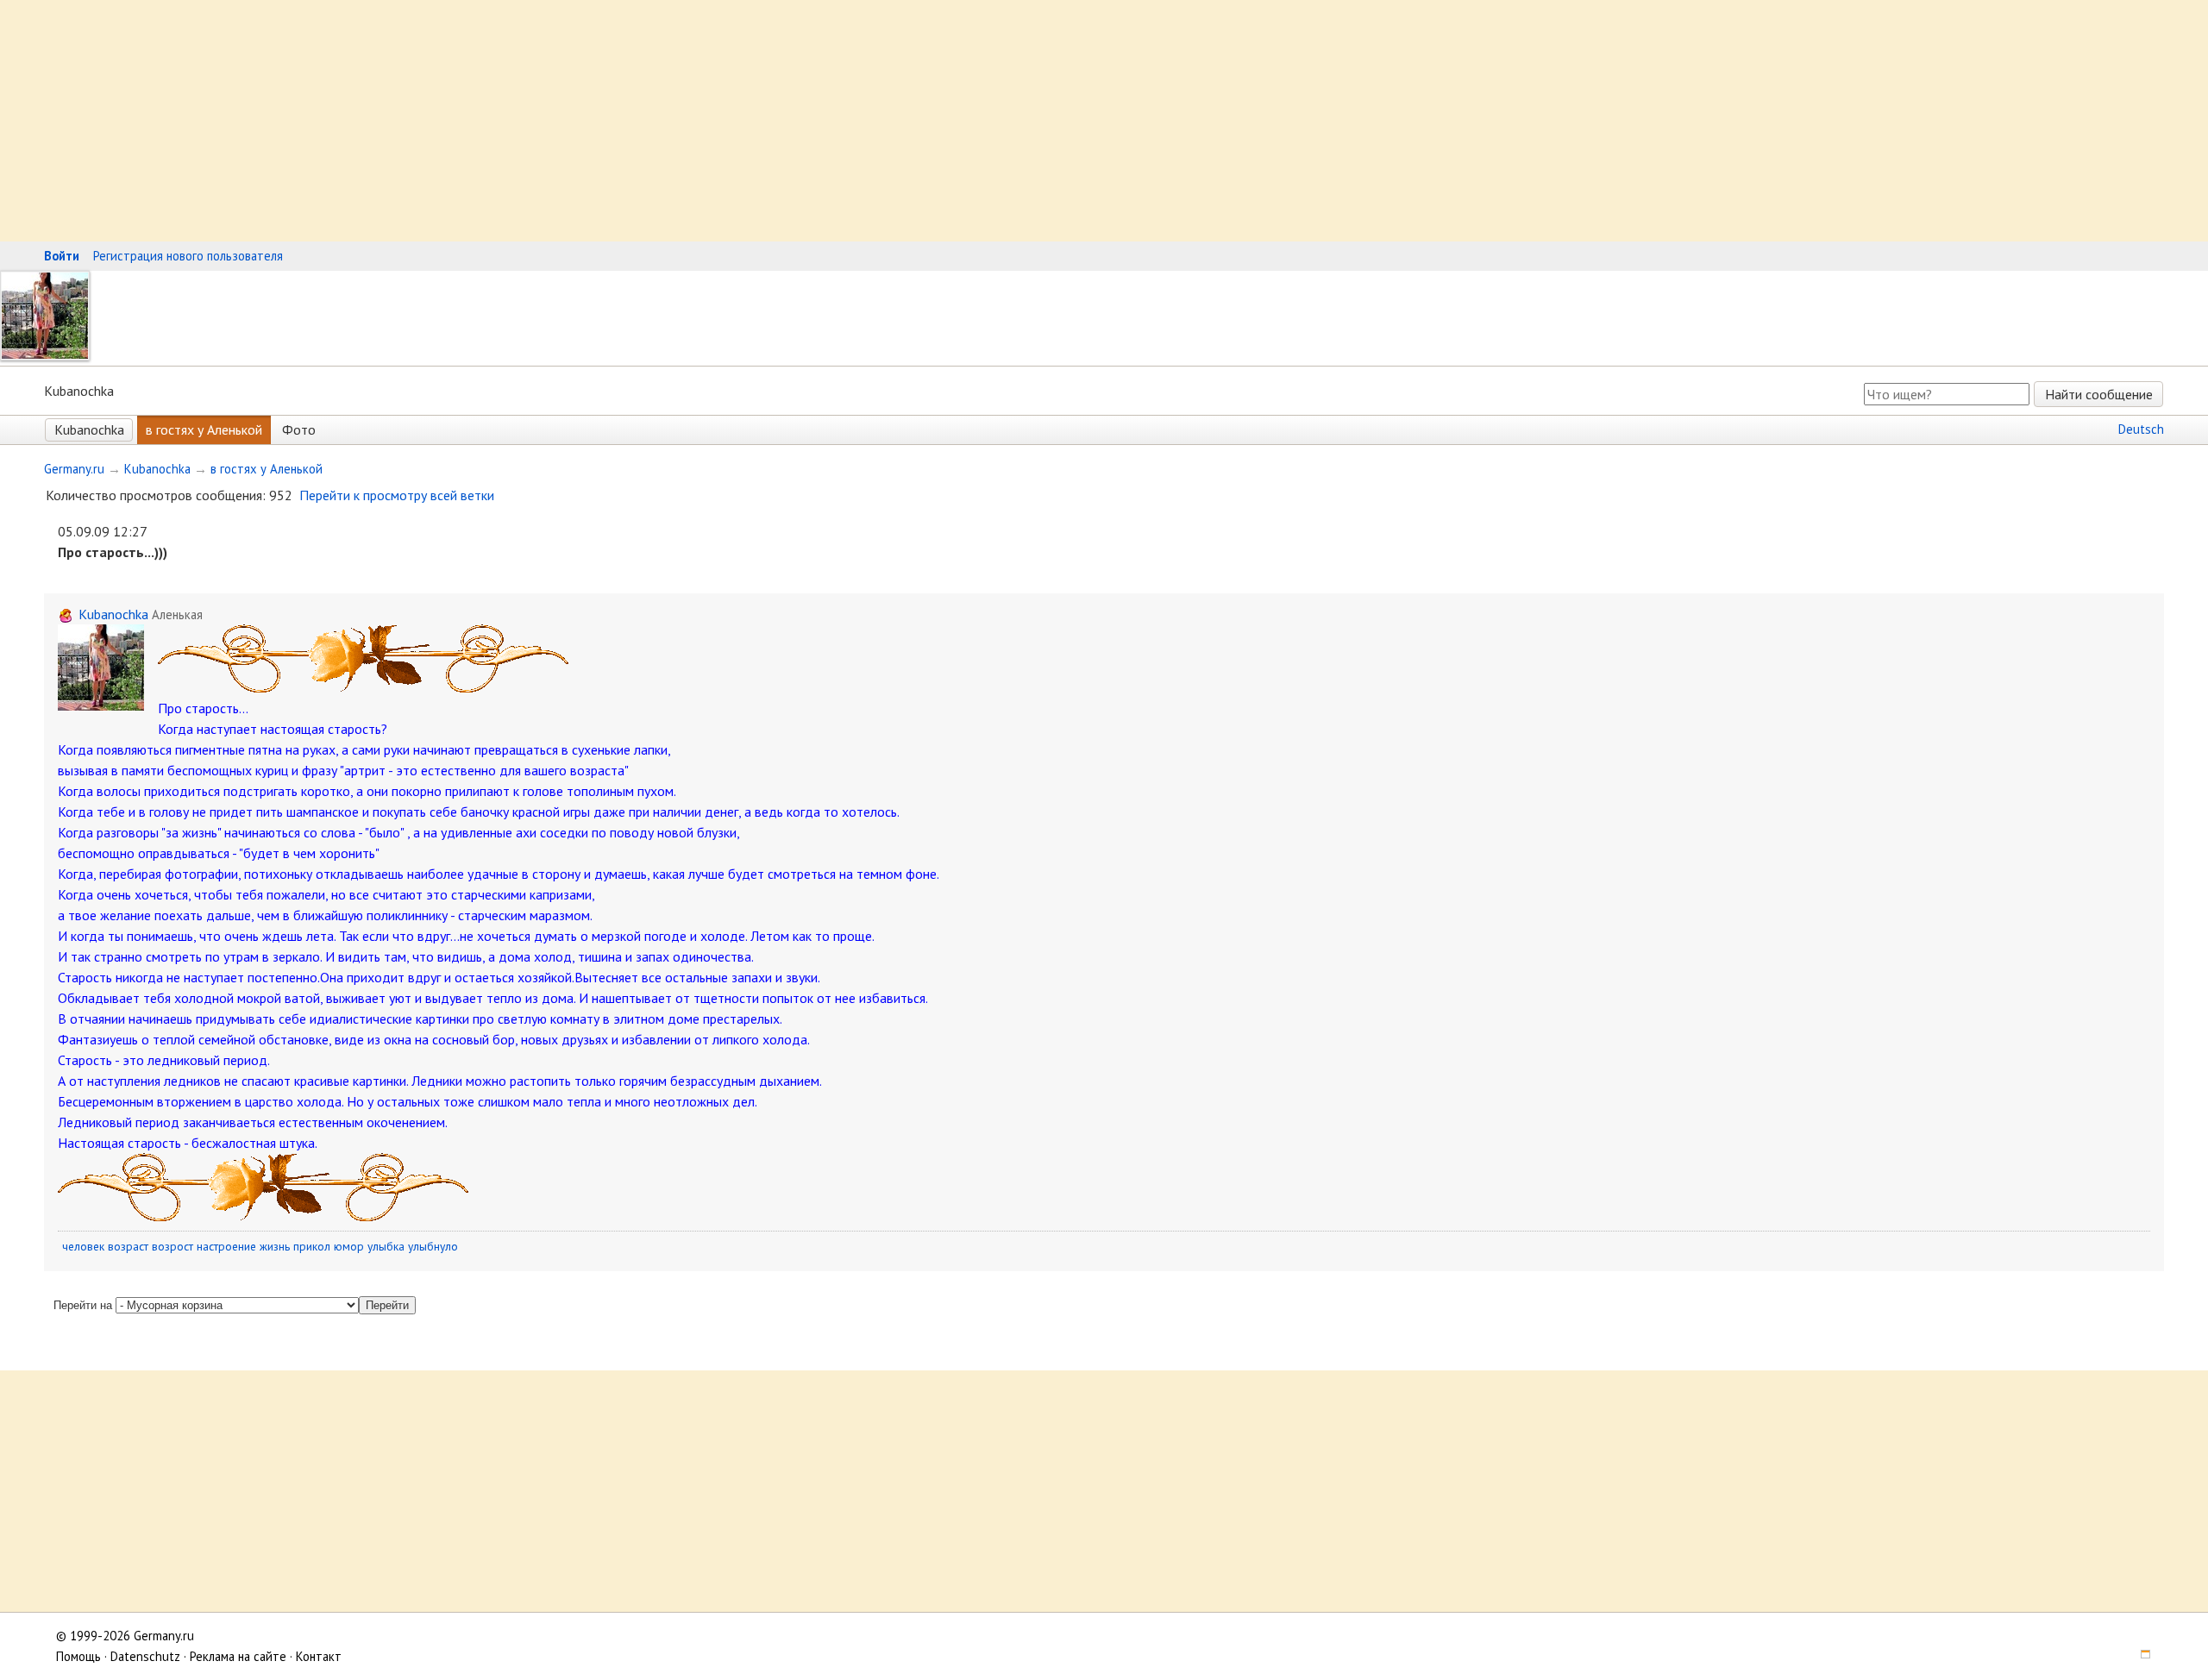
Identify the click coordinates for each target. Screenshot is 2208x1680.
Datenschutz (145, 1656)
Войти (62, 256)
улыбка (386, 1246)
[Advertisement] (517, 121)
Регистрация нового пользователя (188, 256)
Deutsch (2141, 429)
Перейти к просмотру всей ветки (397, 495)
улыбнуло (433, 1246)
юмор (349, 1246)
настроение (226, 1246)
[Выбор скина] (2139, 1656)
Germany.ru (74, 469)
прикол (312, 1246)
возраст (128, 1246)
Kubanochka (89, 429)
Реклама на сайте (238, 1656)
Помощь (78, 1656)
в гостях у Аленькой (204, 429)
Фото (299, 429)
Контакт (319, 1656)
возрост (172, 1246)
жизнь (275, 1246)
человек (83, 1246)
